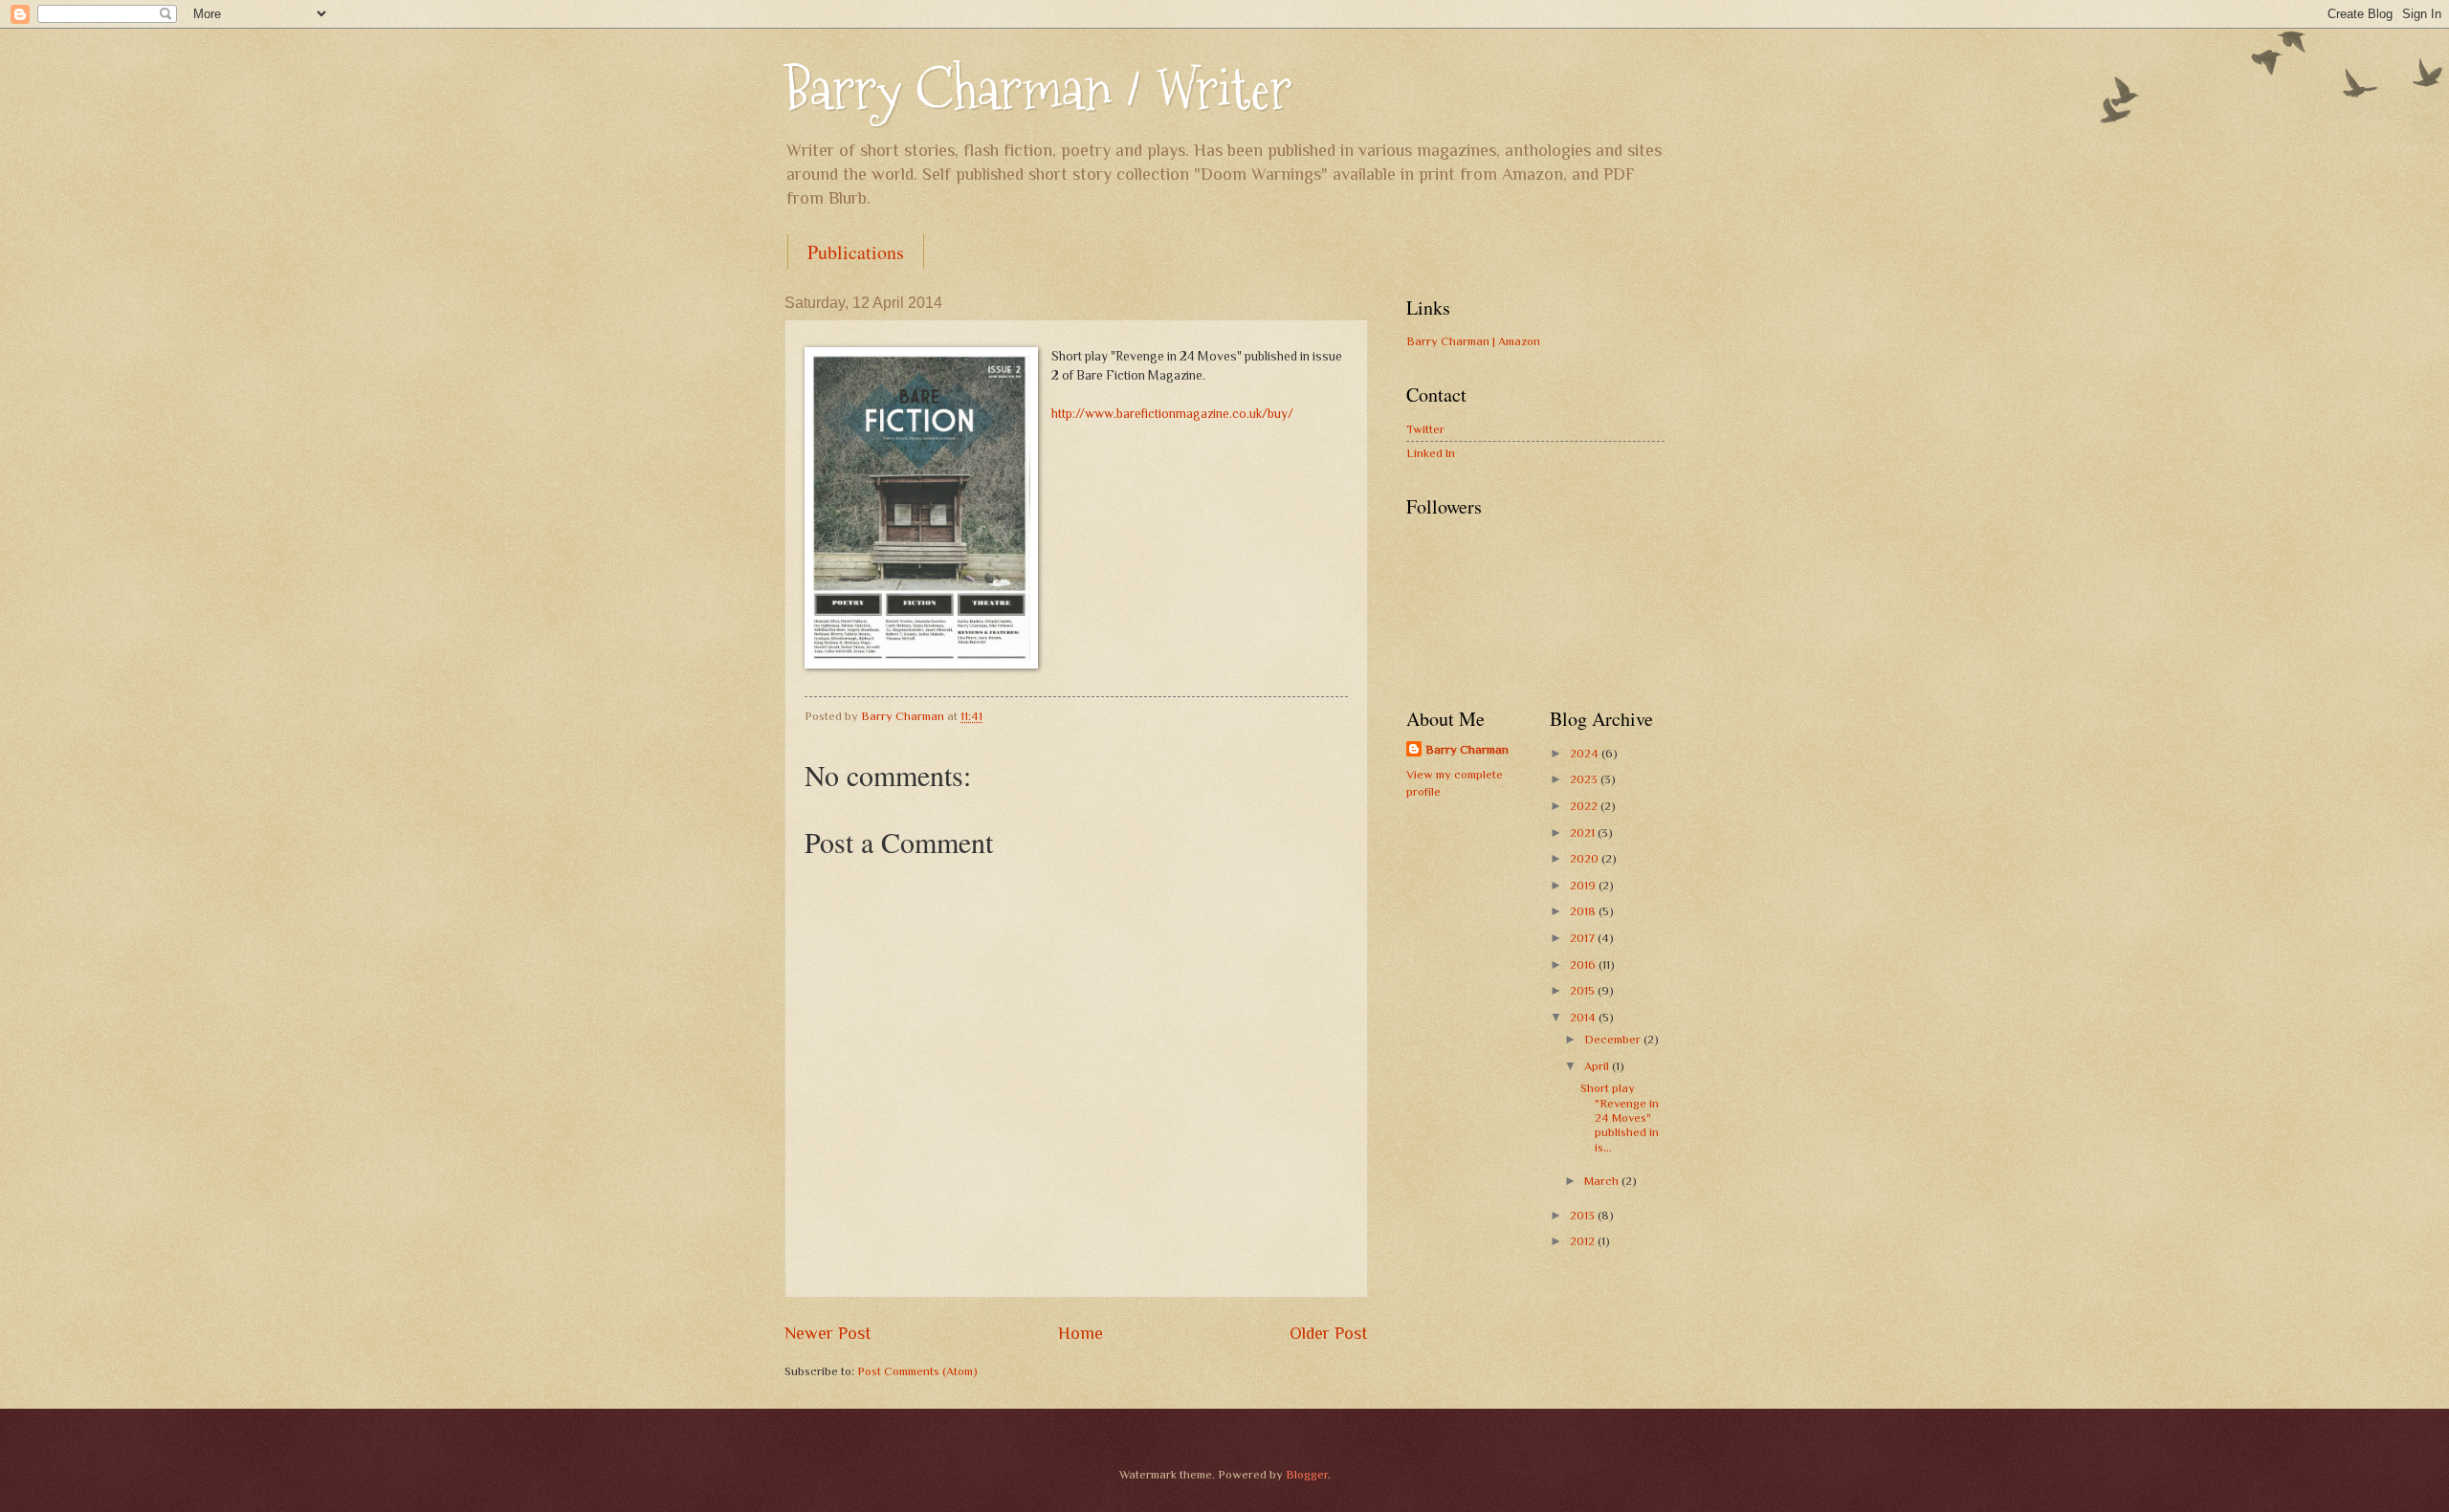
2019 (1584, 885)
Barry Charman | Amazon (1473, 341)
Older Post (1329, 1333)
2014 (1584, 1017)
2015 (1584, 990)
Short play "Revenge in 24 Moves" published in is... (1620, 1118)
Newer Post (828, 1333)
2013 (1584, 1215)
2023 (1585, 779)
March (1603, 1181)
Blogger (1307, 1474)
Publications (856, 252)
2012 (1584, 1241)
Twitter (1425, 429)
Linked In (1431, 453)
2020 (1586, 858)
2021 (1584, 833)
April (1598, 1066)
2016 (1584, 964)
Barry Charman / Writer (1038, 89)
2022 (1585, 806)
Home (1081, 1333)
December (1614, 1039)
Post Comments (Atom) (917, 1371)
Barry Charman (1467, 749)
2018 (1584, 911)
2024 (1586, 753)
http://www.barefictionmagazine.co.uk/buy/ (1172, 414)
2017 (1584, 938)
